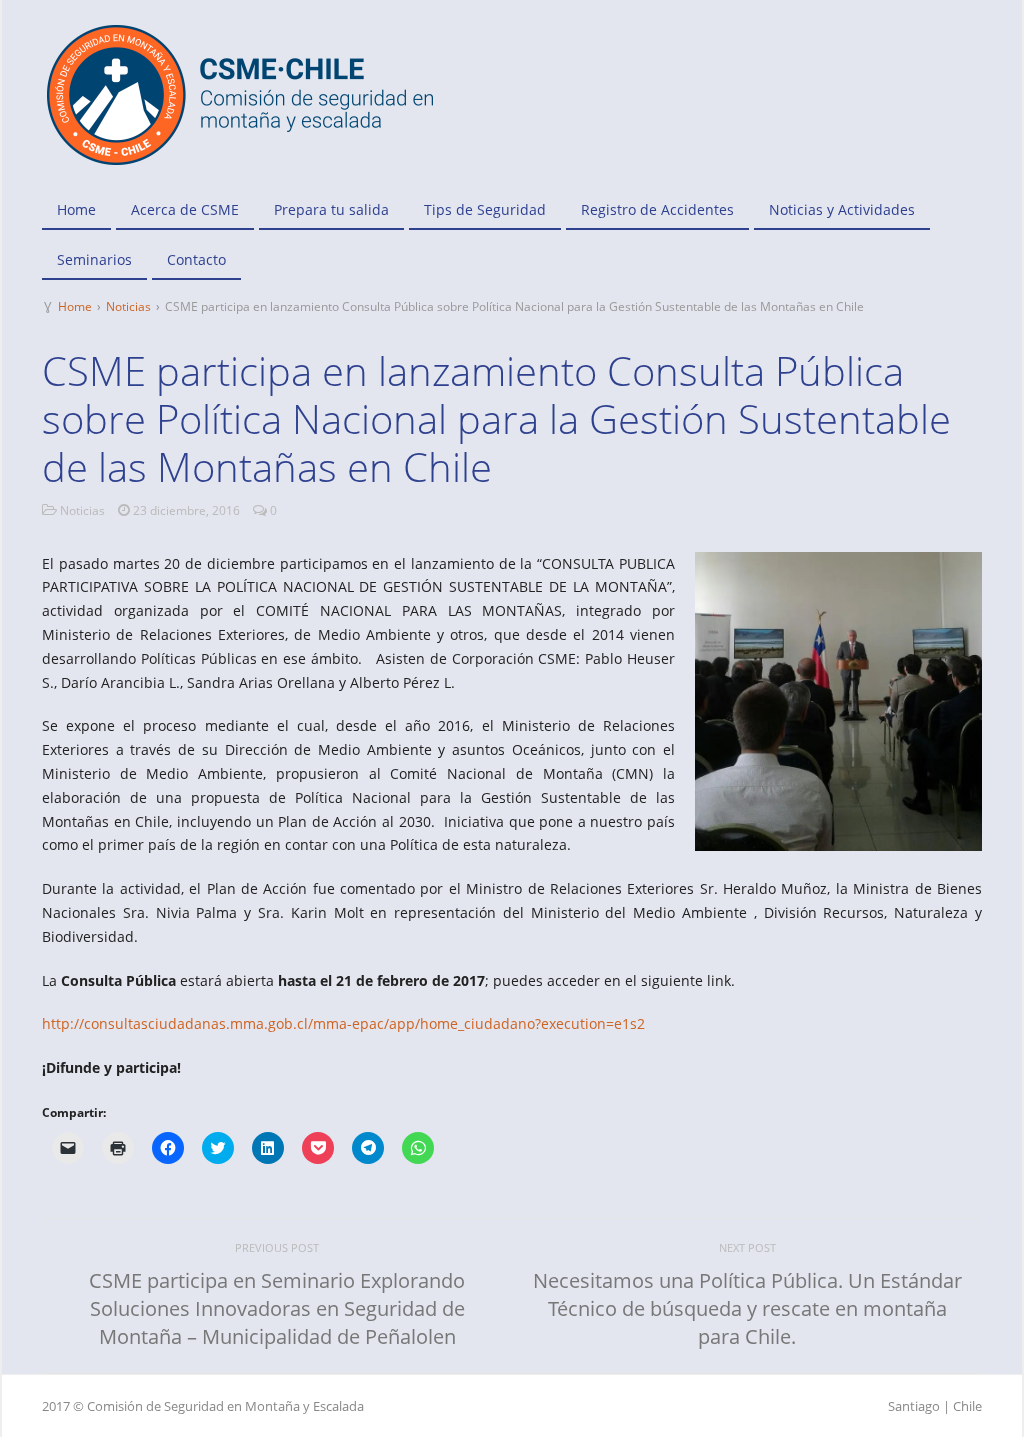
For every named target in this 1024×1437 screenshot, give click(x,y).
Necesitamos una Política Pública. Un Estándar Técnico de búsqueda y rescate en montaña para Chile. (747, 1308)
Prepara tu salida (331, 209)
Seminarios (94, 259)
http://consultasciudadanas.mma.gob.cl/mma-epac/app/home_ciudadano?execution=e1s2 (343, 1023)
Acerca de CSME (185, 209)
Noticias (128, 306)
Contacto (196, 259)
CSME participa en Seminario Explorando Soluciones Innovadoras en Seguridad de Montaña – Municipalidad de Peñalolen (277, 1308)
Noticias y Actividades (842, 209)
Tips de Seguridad (485, 209)
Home (76, 209)
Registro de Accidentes (657, 209)
